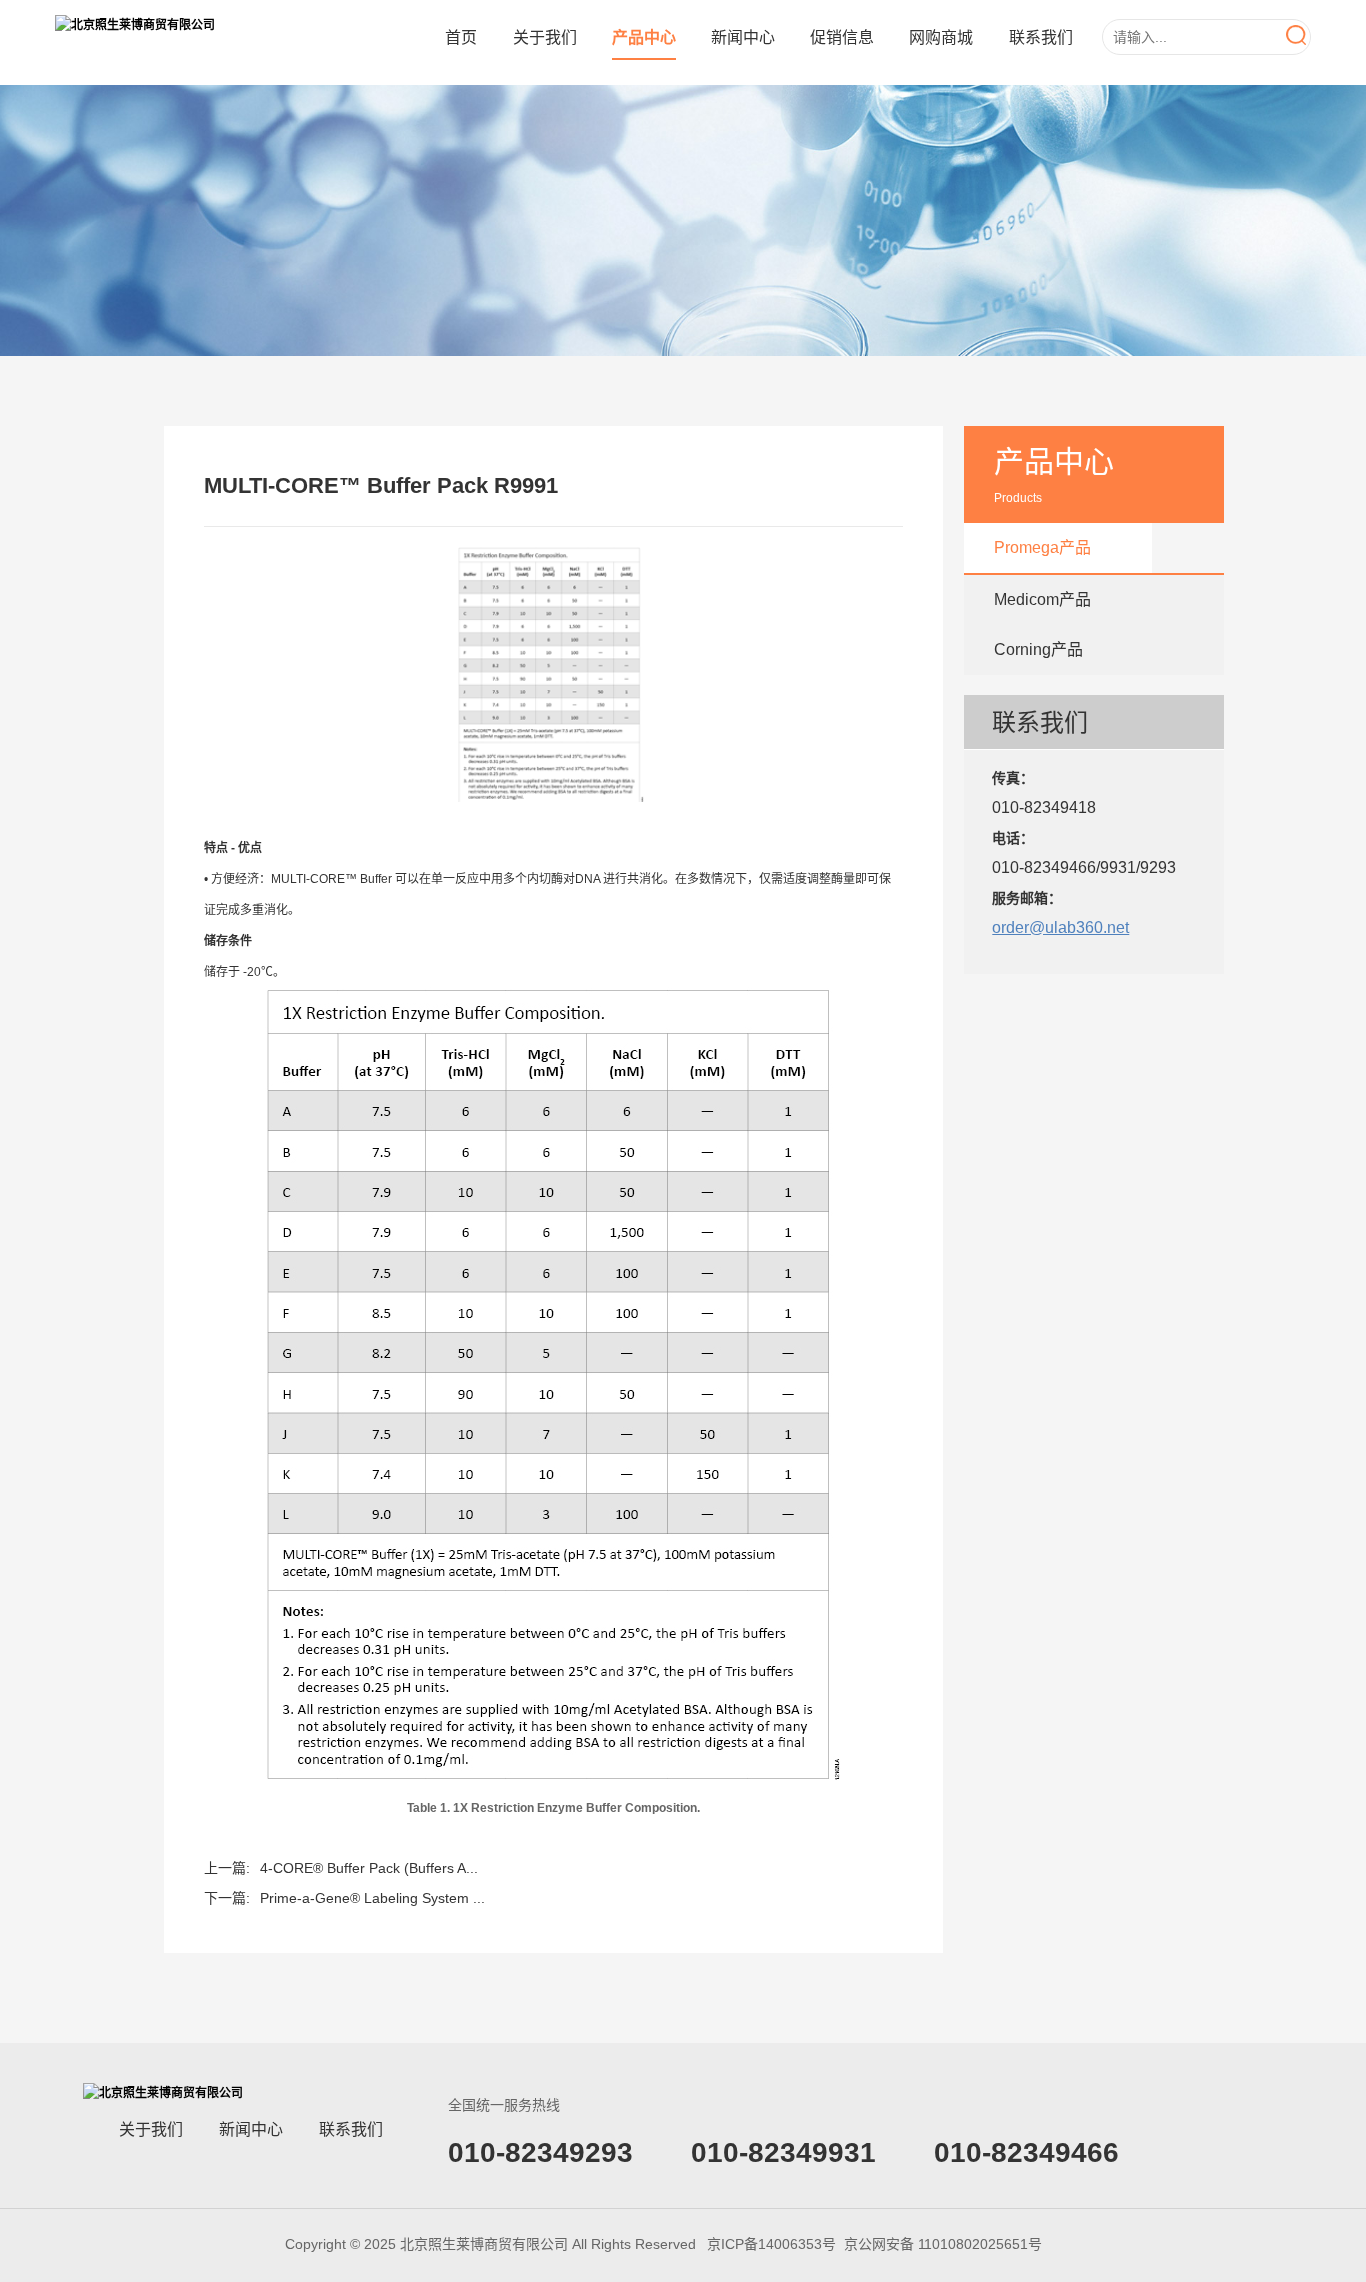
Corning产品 (1038, 649)
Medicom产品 (1042, 599)
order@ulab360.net (1060, 927)
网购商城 (941, 37)
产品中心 (644, 37)
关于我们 (545, 37)
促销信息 (842, 37)
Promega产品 (1042, 547)
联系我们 (1041, 37)
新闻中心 (743, 37)
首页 (461, 37)
